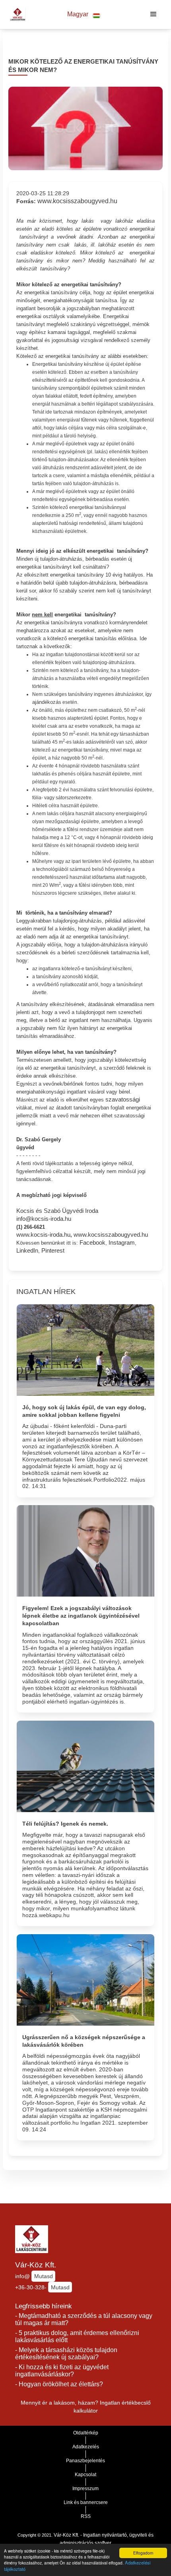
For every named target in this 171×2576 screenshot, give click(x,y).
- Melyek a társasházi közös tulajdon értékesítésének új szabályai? (66, 2354)
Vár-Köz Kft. (36, 2265)
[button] (84, 15)
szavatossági (123, 1100)
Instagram (122, 1243)
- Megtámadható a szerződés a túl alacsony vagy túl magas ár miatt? (84, 2320)
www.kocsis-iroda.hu (43, 1235)
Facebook (92, 1243)
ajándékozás (47, 702)
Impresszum (85, 2489)
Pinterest (53, 1251)
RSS (86, 2516)
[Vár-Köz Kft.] (16, 14)
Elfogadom (143, 2553)
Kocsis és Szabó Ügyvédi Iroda (57, 1211)
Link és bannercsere (86, 2502)
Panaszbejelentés (85, 2461)
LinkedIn (27, 1251)
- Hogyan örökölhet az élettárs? (59, 2384)
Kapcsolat (85, 2475)
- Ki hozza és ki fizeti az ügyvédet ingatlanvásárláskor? (62, 2371)
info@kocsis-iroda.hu (44, 1219)
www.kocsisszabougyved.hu (77, 201)
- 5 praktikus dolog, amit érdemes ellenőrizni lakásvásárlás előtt (77, 2337)
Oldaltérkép (86, 2433)
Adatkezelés (86, 2447)
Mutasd (44, 2276)
